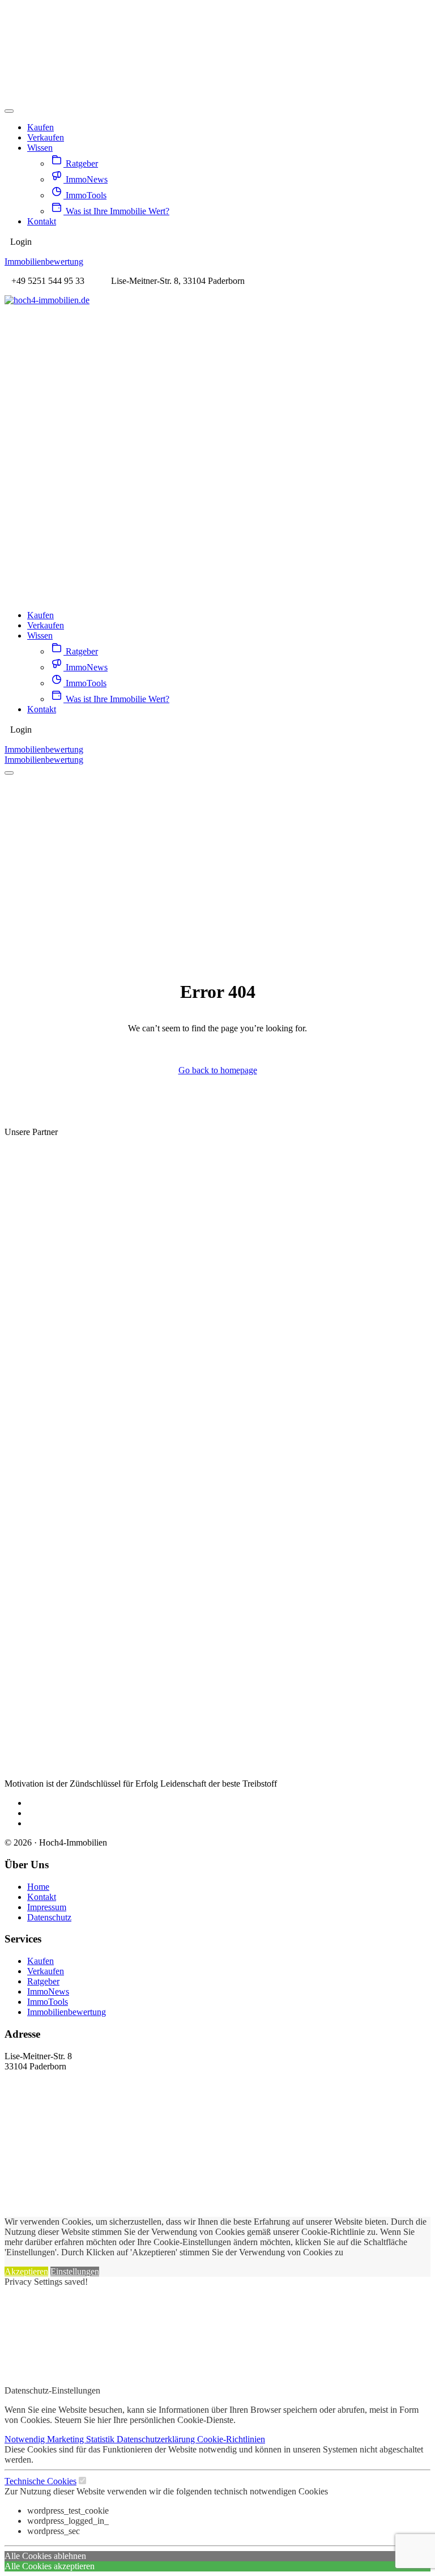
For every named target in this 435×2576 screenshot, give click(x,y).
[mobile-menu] (9, 111)
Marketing (67, 2439)
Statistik (101, 2439)
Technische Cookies (40, 2481)
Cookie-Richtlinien (231, 2439)
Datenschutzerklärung (157, 2439)
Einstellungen (75, 2271)
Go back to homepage (218, 1070)
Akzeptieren (26, 2271)
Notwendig (26, 2439)
